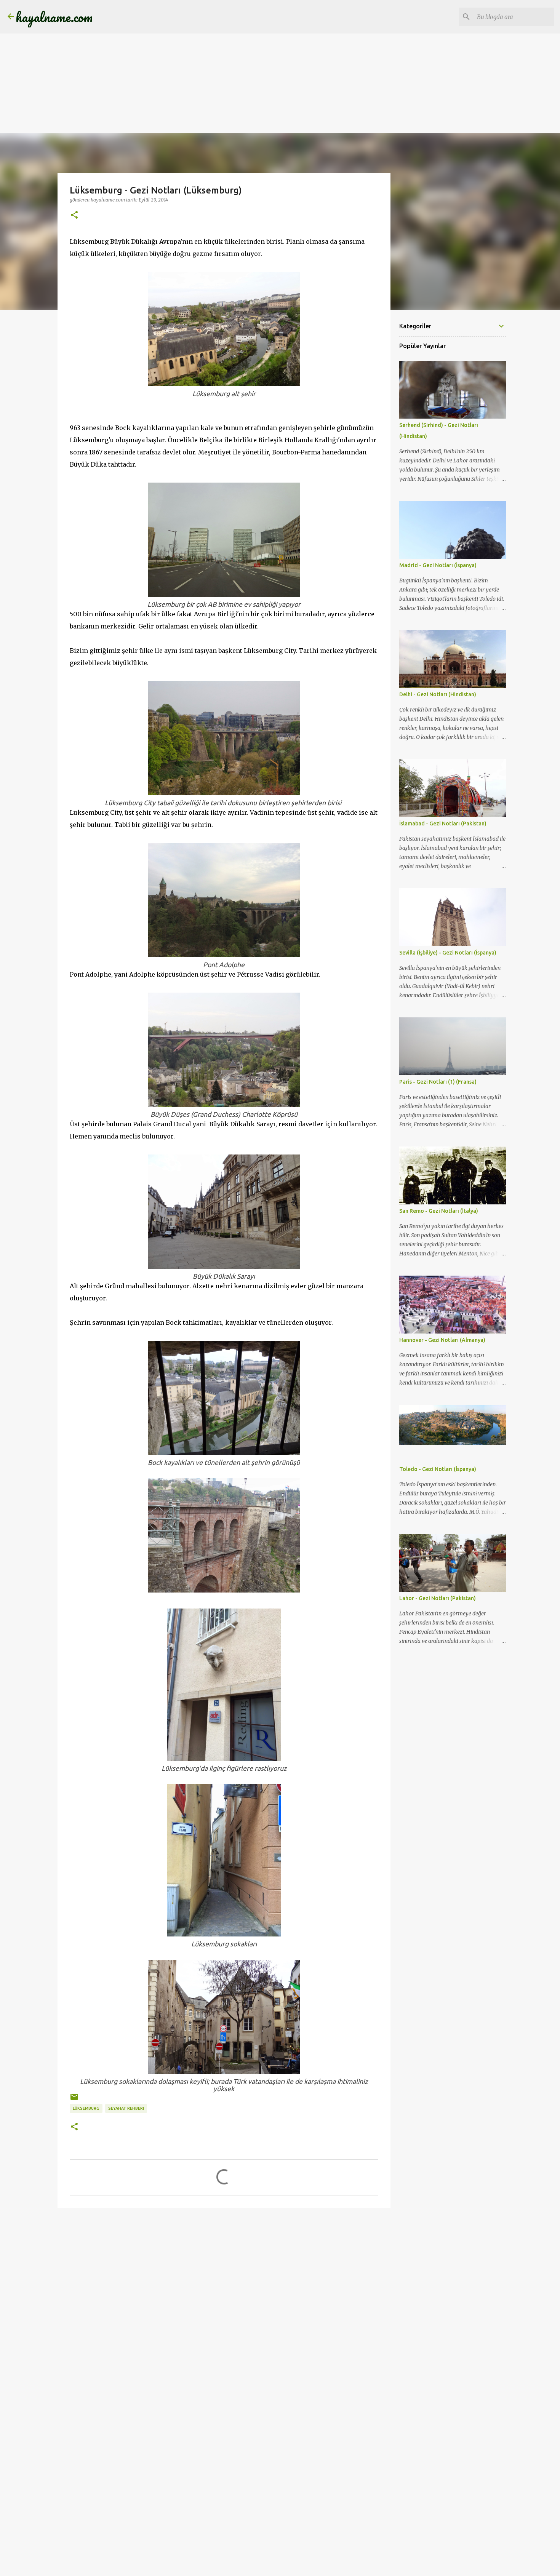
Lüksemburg (86, 2108)
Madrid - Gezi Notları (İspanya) (438, 565)
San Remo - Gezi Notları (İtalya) (439, 1211)
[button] (74, 215)
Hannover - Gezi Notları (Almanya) (442, 1340)
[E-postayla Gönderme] (74, 2100)
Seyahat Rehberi (126, 2108)
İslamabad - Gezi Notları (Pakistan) (443, 823)
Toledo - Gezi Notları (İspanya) (438, 1469)
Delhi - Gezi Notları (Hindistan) (438, 694)
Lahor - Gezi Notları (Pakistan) (438, 1598)
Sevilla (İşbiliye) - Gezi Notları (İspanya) (448, 953)
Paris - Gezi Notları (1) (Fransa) (438, 1082)
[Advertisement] (229, 53)
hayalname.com (54, 17)
